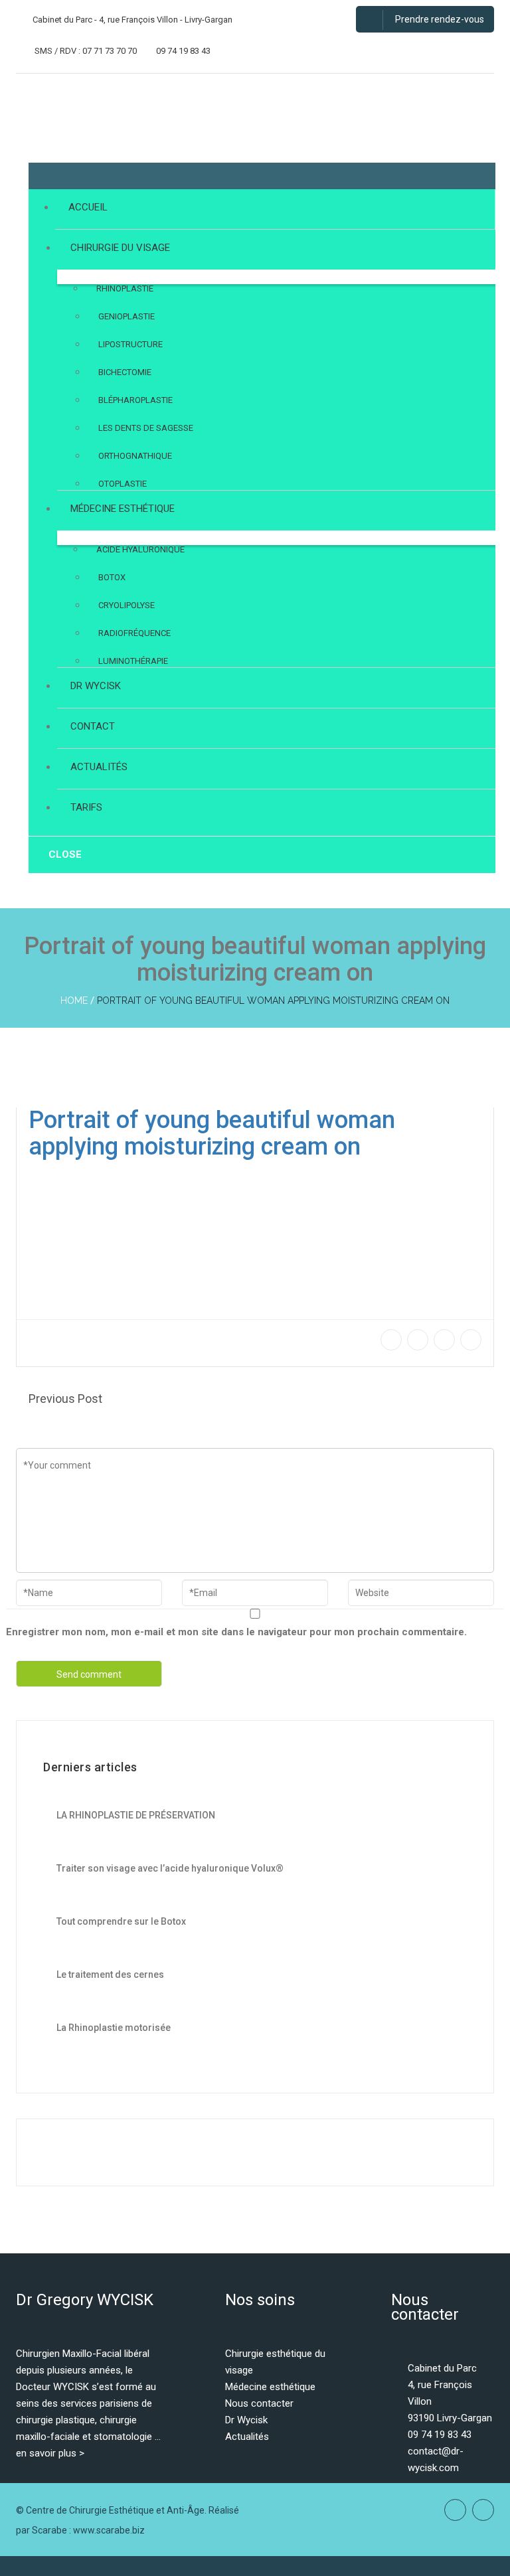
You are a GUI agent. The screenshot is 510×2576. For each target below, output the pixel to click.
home (74, 1001)
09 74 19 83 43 (182, 51)
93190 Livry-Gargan (450, 2418)
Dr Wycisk (246, 2420)
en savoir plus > (50, 2453)
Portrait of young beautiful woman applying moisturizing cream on (273, 1001)
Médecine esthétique (270, 2387)
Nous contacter (259, 2403)
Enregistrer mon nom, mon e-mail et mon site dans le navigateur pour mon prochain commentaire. (236, 1632)
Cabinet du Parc (442, 2368)
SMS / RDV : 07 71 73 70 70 (85, 51)
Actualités (247, 2437)
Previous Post (65, 1399)
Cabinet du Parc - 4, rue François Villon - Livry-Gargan (131, 20)
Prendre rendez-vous (439, 19)
